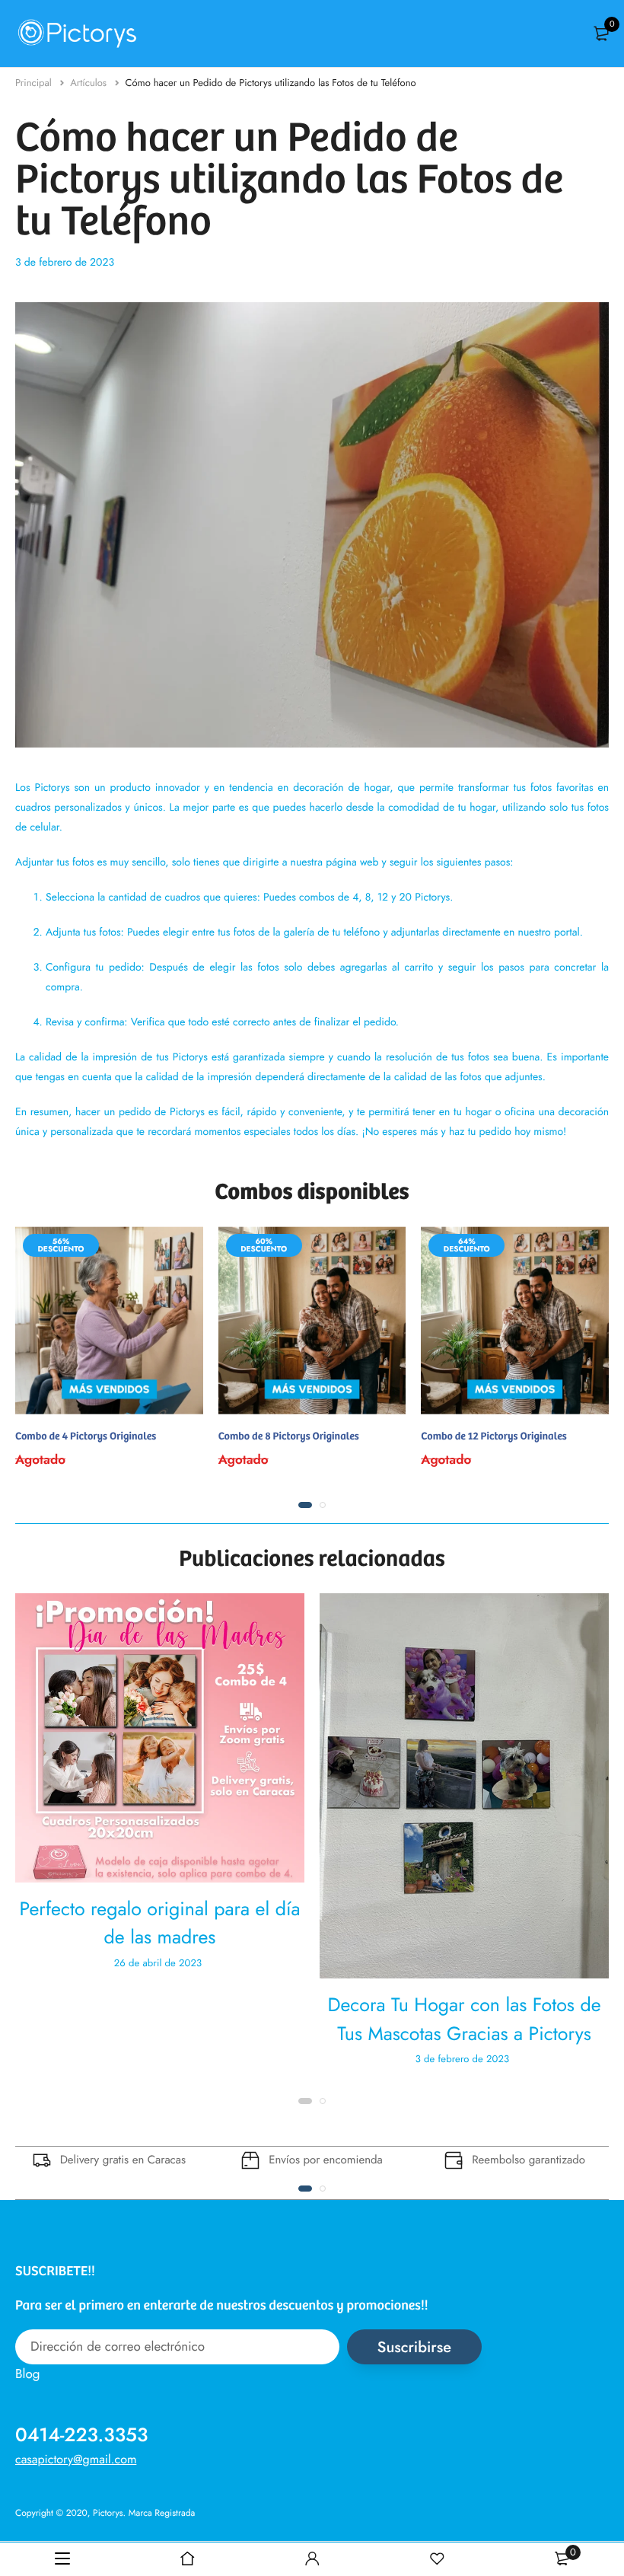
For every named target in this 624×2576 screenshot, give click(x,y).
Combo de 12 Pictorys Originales (493, 1435)
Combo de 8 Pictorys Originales (289, 1435)
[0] (601, 33)
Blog (27, 2374)
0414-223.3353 (81, 2435)
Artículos (90, 83)
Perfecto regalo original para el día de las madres (160, 1924)
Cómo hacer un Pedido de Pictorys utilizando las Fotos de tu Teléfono (271, 83)
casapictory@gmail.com (76, 2460)
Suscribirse (414, 2347)
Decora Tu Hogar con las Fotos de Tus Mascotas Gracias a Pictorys (464, 2020)
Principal (35, 83)
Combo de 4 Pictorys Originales (86, 1435)
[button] (305, 1505)
